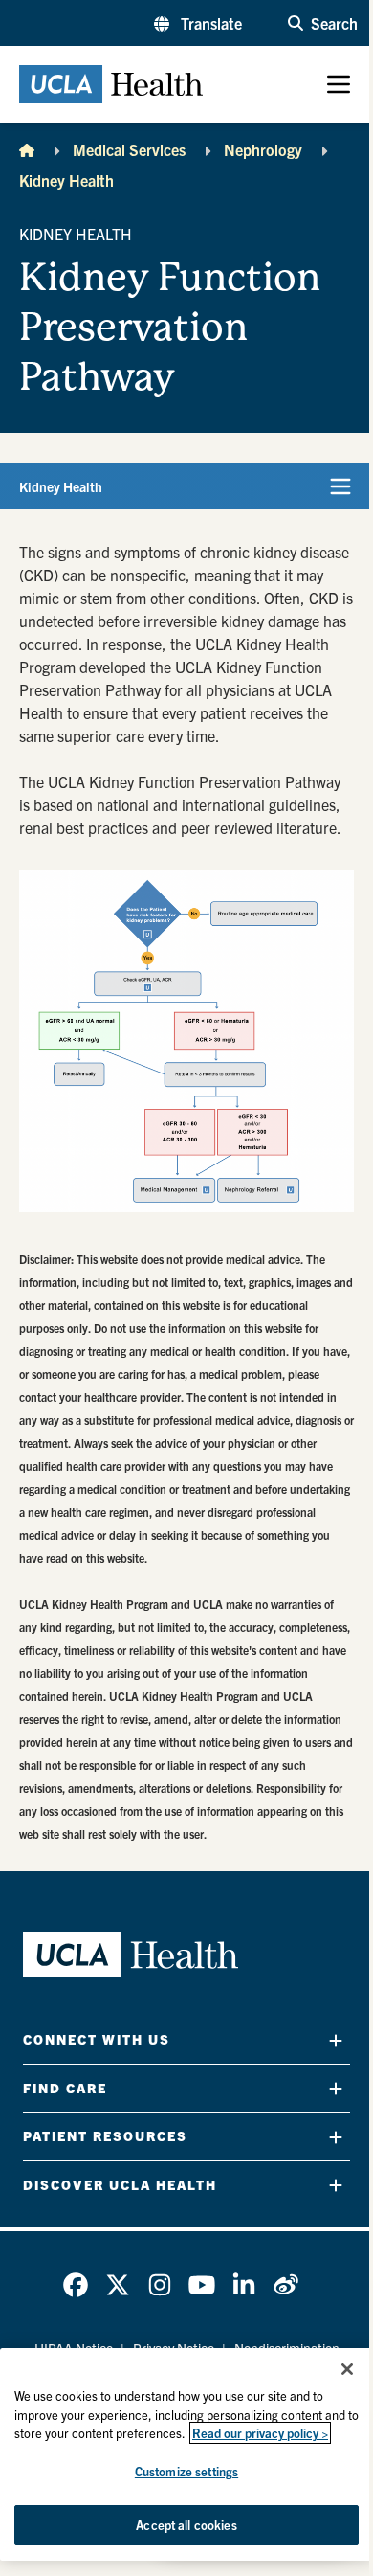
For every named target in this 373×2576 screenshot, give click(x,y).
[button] (198, 23)
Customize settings (186, 2471)
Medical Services (129, 149)
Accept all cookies (186, 2525)
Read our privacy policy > (260, 2433)
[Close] (347, 2369)
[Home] (27, 149)
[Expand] (336, 2040)
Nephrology (263, 149)
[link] (76, 2285)
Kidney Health (66, 180)
